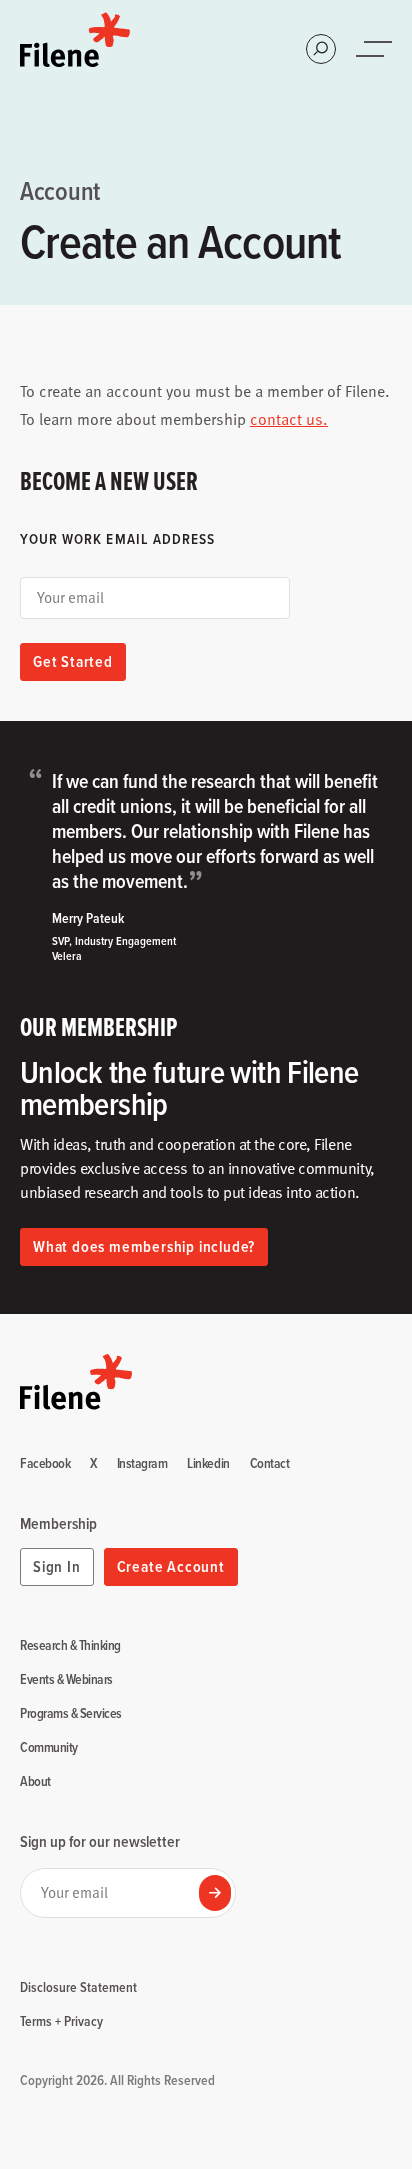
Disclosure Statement (78, 1987)
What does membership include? (144, 1246)
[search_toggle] (321, 49)
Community (49, 1748)
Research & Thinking (70, 1646)
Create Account (171, 1566)
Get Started (73, 661)
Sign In (57, 1566)
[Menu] (376, 49)
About (35, 1782)
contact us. (289, 419)
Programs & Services (71, 1714)
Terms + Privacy (61, 2021)
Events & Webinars (66, 1680)
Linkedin (208, 1464)
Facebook (45, 1464)
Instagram (142, 1464)
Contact (270, 1464)
